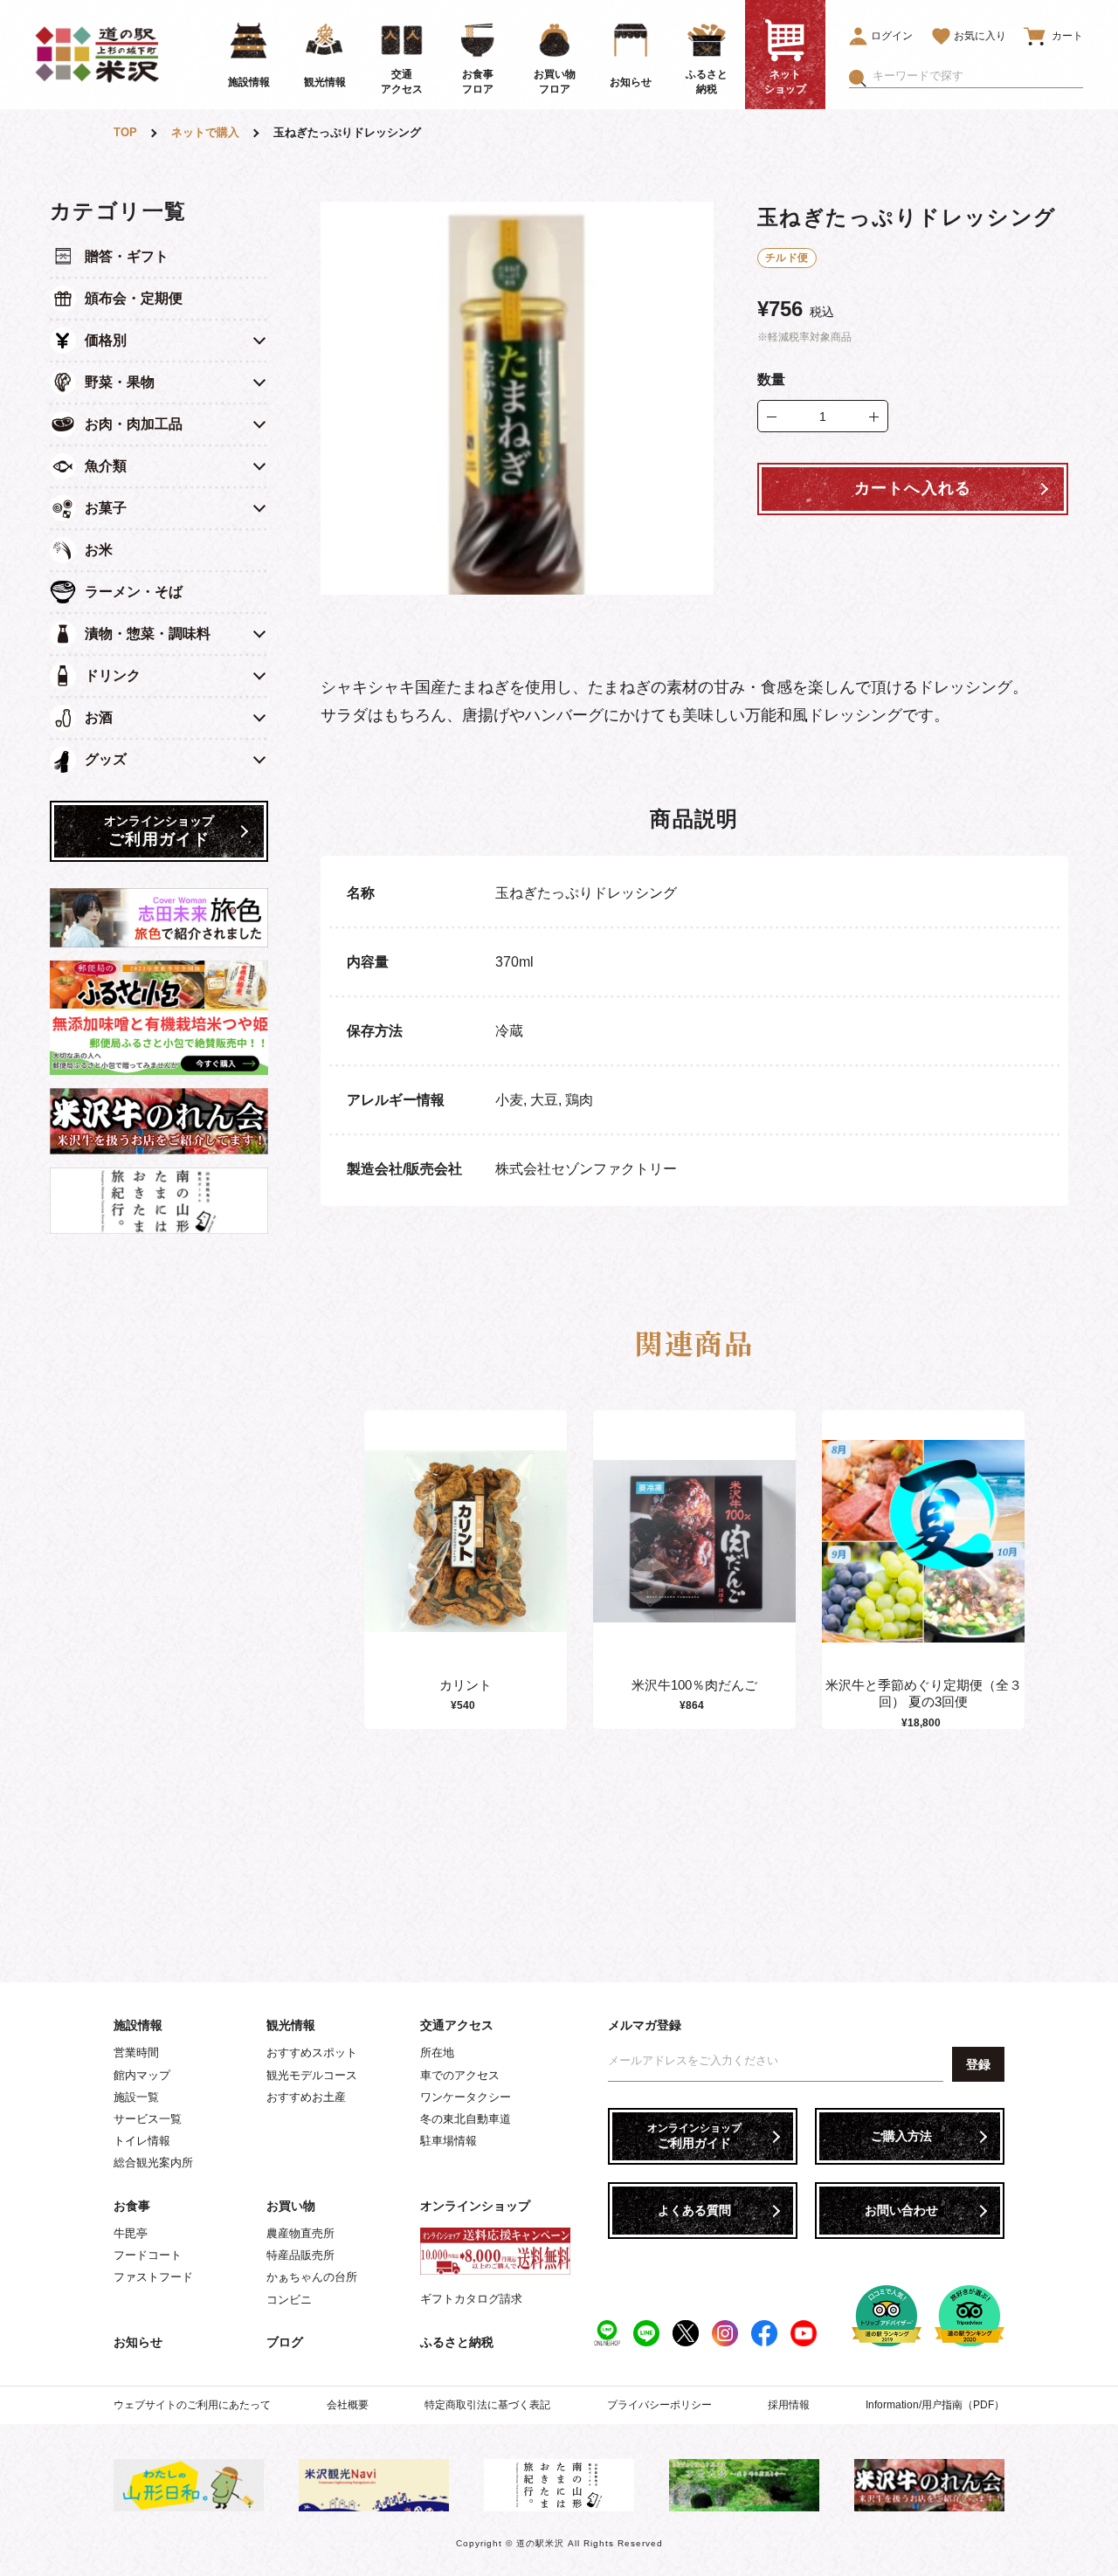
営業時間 (136, 2053)
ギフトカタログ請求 (471, 2299)
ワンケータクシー (466, 2097)
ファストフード (153, 2277)
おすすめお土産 (306, 2097)
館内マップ (142, 2075)
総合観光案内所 (153, 2163)
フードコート (148, 2255)
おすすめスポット (312, 2053)
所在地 (437, 2053)
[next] (1020, 1570)
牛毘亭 (131, 2233)
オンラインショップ (475, 2206)
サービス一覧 (148, 2119)
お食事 (132, 2206)
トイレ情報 (142, 2141)
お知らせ (138, 2342)
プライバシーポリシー (659, 2405)
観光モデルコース (312, 2075)
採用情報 (789, 2405)
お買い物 (291, 2206)
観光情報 (291, 2025)
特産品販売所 (300, 2255)
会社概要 (348, 2405)
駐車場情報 (449, 2141)
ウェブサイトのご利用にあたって (192, 2405)
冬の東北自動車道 (466, 2119)
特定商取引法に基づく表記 (487, 2405)
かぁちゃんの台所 (312, 2277)
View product (466, 1559)
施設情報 (138, 2025)
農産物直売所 (300, 2233)
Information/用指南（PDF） (935, 2405)
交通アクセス (457, 2025)
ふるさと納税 (457, 2342)
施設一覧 (136, 2097)
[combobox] (978, 76)
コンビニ (289, 2300)
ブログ (285, 2342)
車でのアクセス (460, 2075)
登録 (978, 2064)
